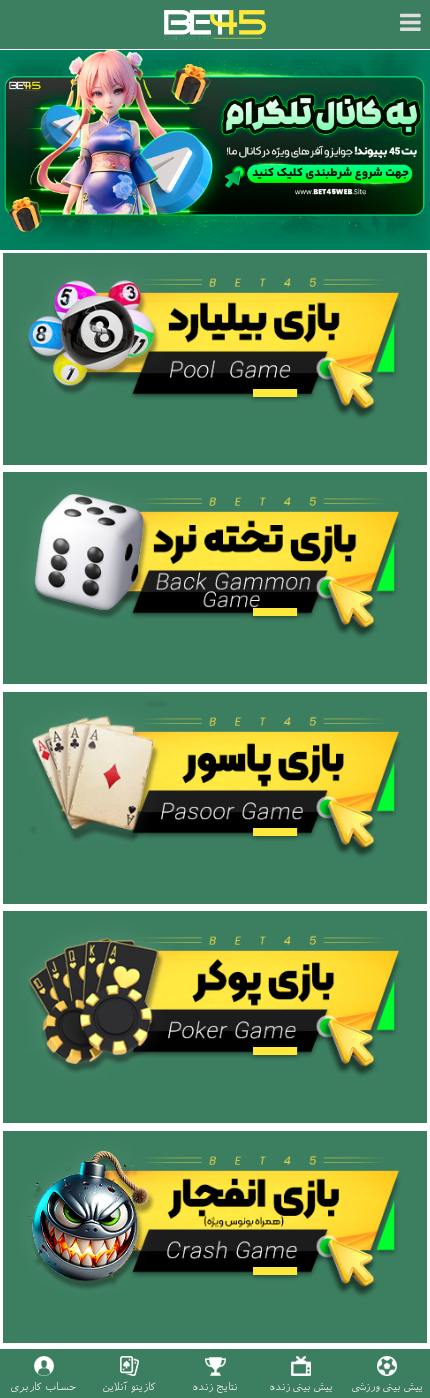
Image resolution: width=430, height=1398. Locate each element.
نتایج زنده (215, 1386)
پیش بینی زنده (301, 1386)
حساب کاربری (43, 1386)
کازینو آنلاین (129, 1386)
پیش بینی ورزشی (387, 1386)
